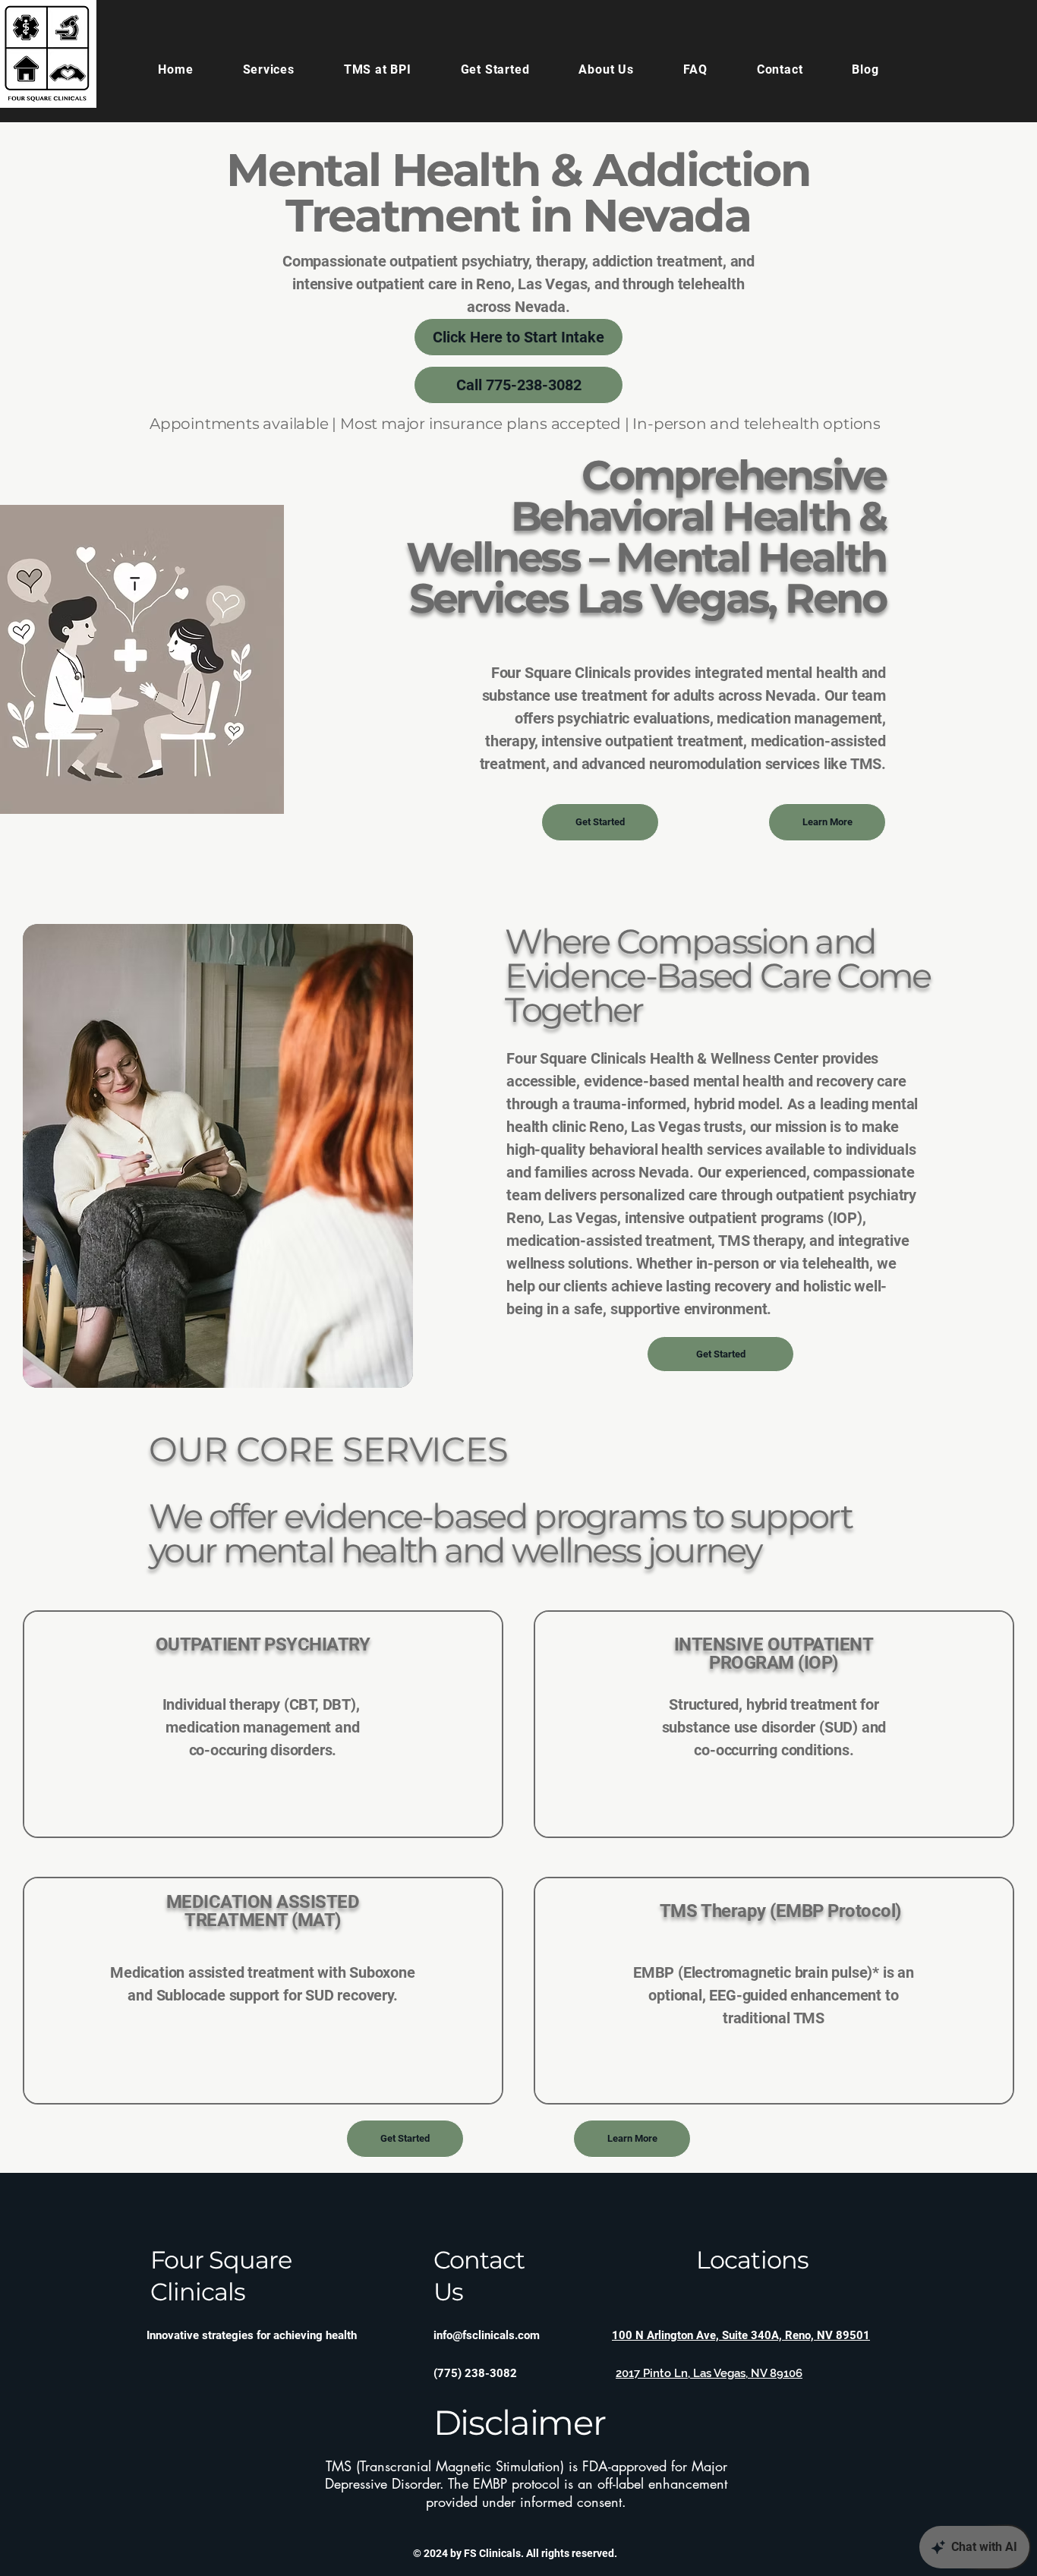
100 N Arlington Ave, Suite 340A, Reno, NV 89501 (741, 2335)
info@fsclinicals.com (487, 2335)
